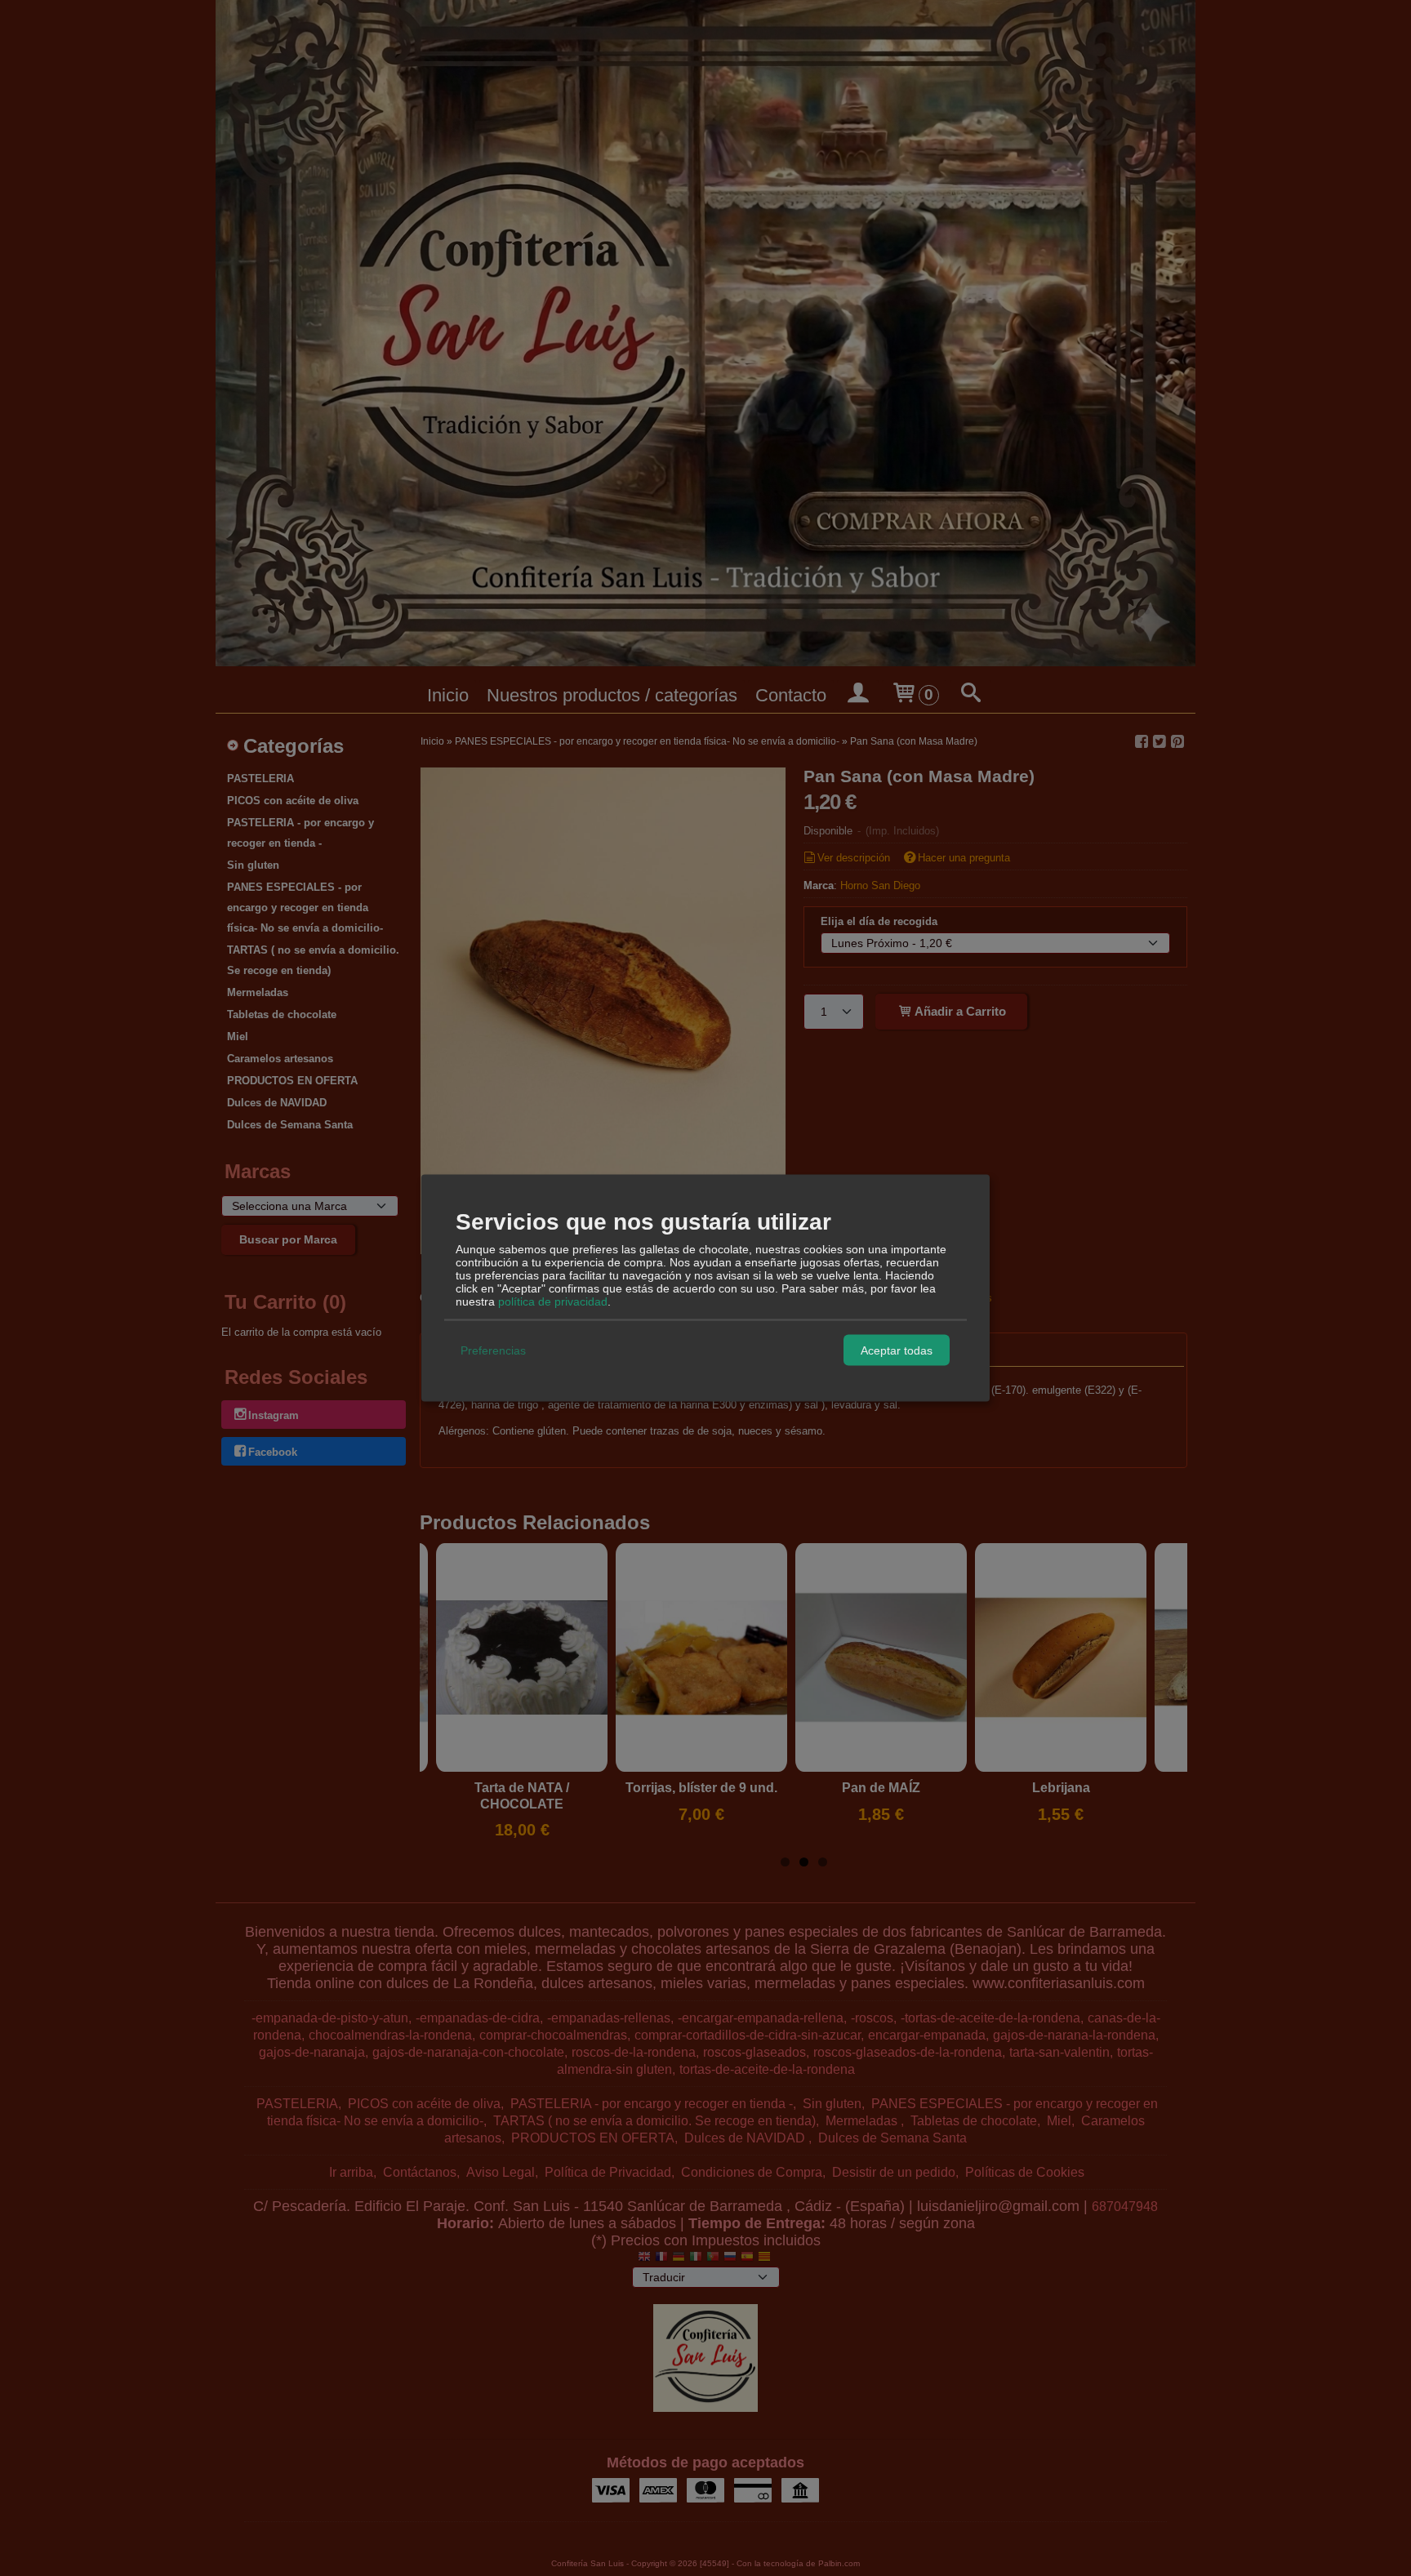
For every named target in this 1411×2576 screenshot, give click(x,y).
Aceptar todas (897, 1350)
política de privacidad (553, 1301)
